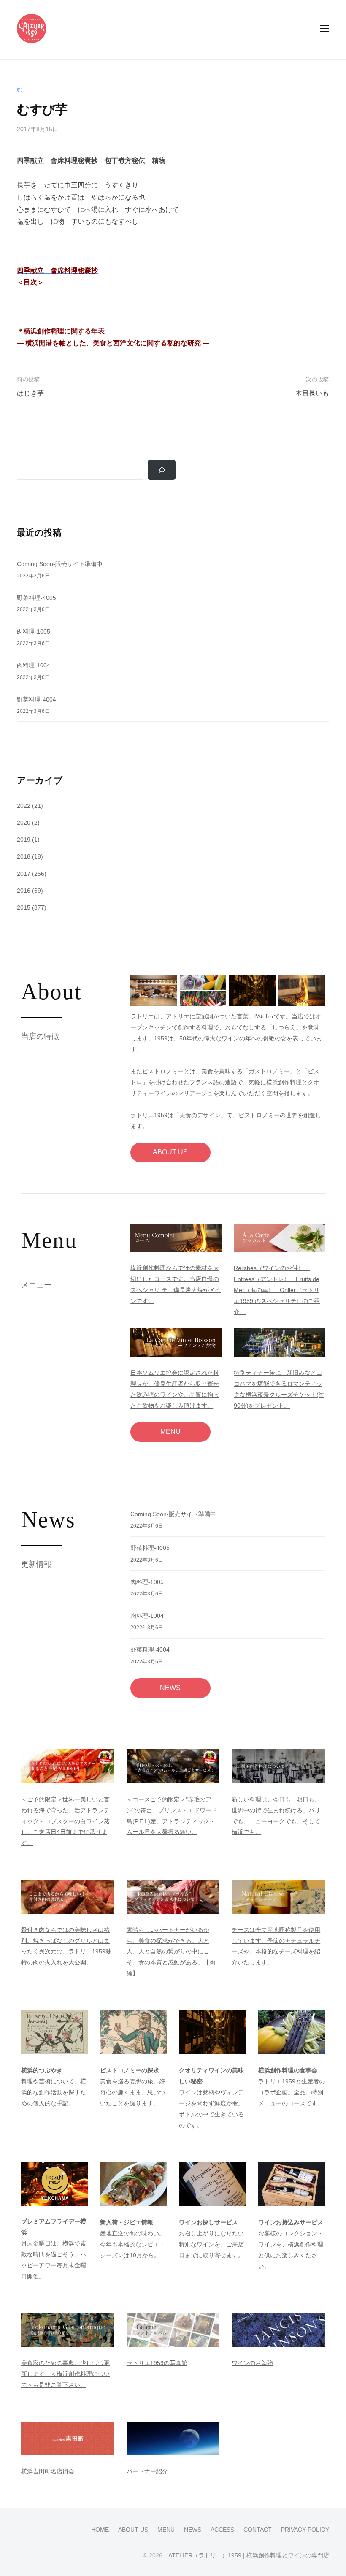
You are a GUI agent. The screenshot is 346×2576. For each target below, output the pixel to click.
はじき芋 (30, 393)
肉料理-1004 (34, 665)
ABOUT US (170, 1152)
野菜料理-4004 (36, 699)
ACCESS (222, 2530)
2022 (24, 806)
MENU (170, 1432)
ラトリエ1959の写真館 (157, 2363)
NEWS (170, 1688)
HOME (100, 2530)
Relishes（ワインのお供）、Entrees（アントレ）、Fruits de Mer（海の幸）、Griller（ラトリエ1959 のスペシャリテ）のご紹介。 (277, 1290)
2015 (24, 907)
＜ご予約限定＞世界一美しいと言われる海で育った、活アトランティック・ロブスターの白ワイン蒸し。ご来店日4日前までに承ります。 (65, 1821)
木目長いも (312, 393)
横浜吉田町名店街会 (48, 2471)
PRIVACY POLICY (305, 2530)
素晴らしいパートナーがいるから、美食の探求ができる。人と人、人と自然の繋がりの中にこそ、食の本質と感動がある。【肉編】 (171, 1952)
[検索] (162, 470)
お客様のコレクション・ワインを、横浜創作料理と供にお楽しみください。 (291, 2244)
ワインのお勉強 (252, 2363)
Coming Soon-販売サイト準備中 (60, 564)
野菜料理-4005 (36, 598)
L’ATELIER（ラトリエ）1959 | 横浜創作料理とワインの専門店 (247, 2556)
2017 (24, 874)
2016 (24, 891)
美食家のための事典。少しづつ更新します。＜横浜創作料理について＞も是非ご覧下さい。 (65, 2374)
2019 (24, 840)
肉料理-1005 (34, 631)
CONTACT (258, 2530)
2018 (24, 856)
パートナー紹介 (147, 2471)
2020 (24, 823)
